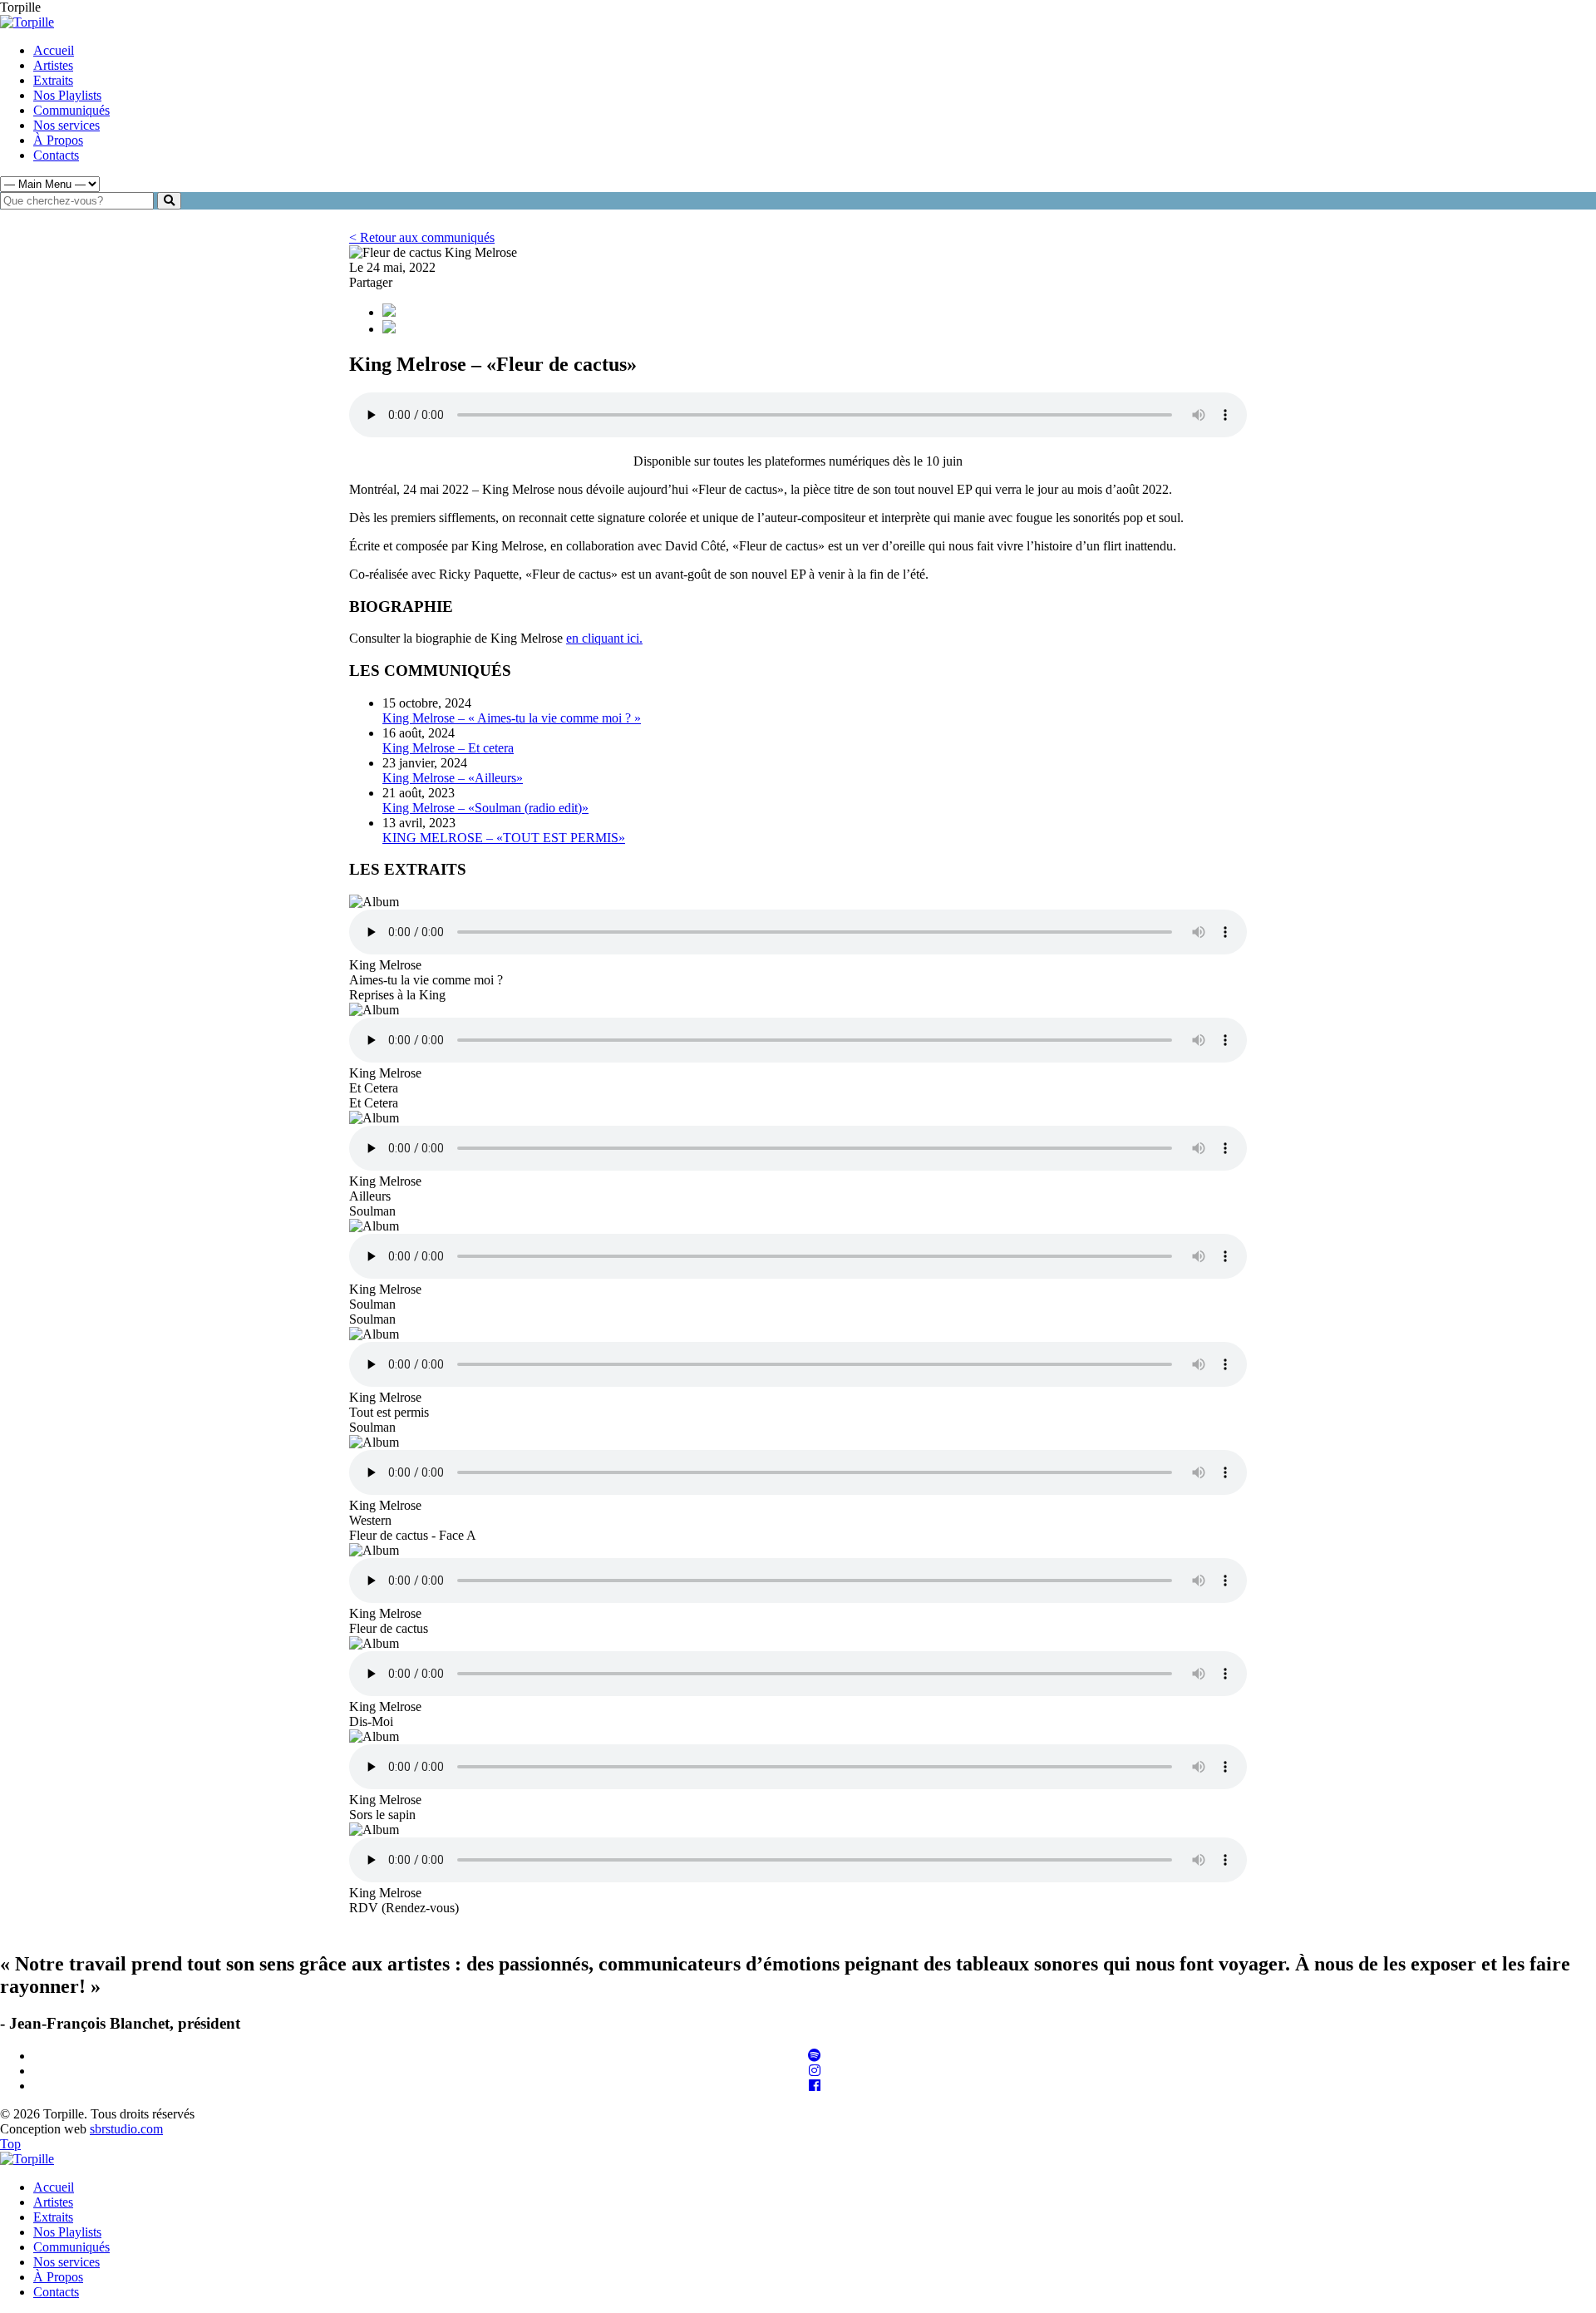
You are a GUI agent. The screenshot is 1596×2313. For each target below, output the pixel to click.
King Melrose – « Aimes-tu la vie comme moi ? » (512, 718)
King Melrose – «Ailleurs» (453, 778)
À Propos (58, 140)
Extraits (53, 80)
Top (10, 2144)
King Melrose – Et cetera (448, 748)
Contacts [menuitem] (56, 2292)
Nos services (66, 125)
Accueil (54, 50)
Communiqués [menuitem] (71, 2247)
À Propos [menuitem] (58, 2277)
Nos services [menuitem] (66, 2262)
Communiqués (71, 110)
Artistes (53, 65)
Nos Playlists (67, 95)
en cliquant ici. (604, 638)
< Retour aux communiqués (422, 237)
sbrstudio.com (126, 2129)
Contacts (56, 155)
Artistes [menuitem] (53, 2202)
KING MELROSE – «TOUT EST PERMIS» (504, 838)
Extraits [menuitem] (53, 2217)
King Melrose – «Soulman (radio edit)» (485, 808)
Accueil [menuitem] (54, 2187)
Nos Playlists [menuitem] (67, 2232)
